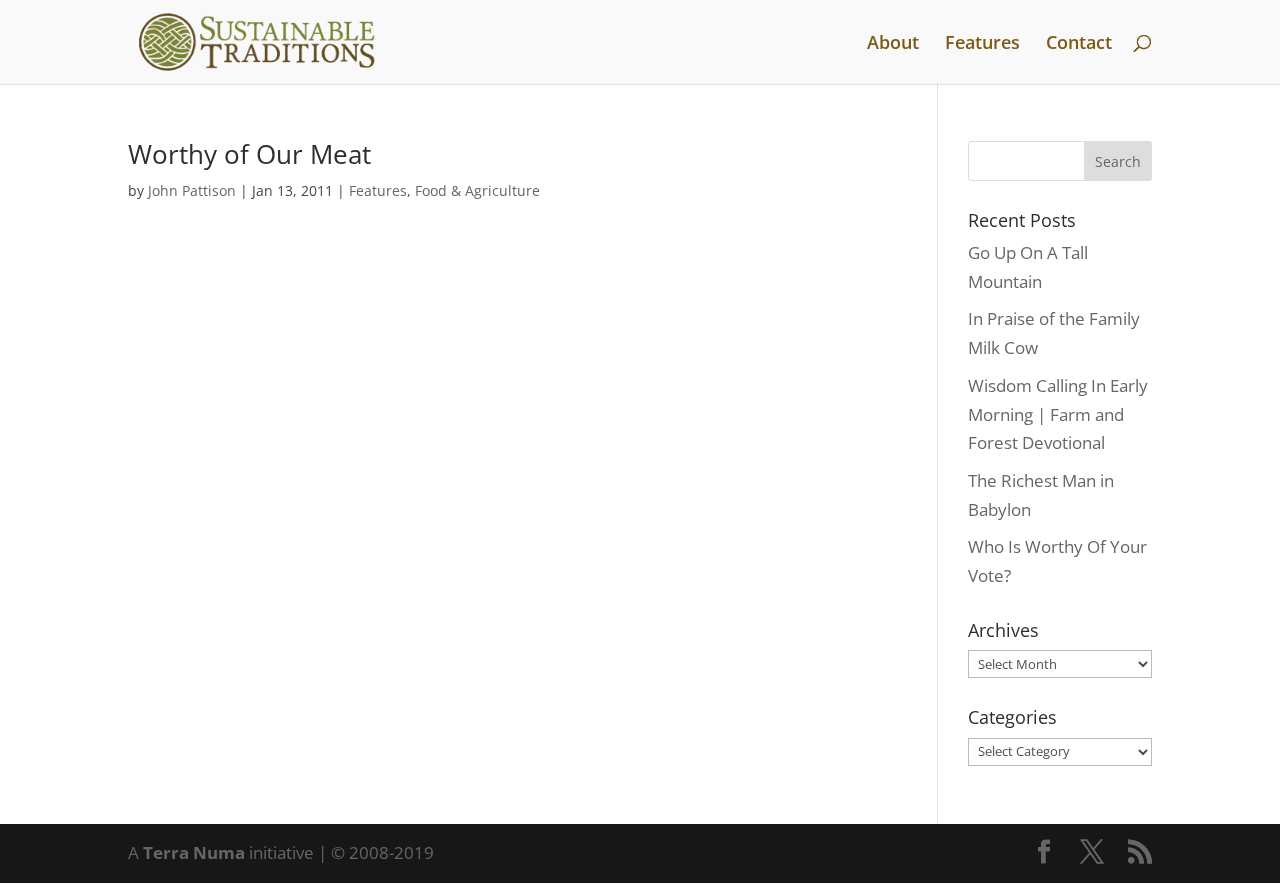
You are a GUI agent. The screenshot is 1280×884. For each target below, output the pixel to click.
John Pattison (192, 190)
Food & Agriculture (477, 190)
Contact (1079, 44)
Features (982, 44)
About (893, 44)
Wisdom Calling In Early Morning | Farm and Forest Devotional (1058, 414)
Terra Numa (194, 852)
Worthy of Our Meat (249, 154)
